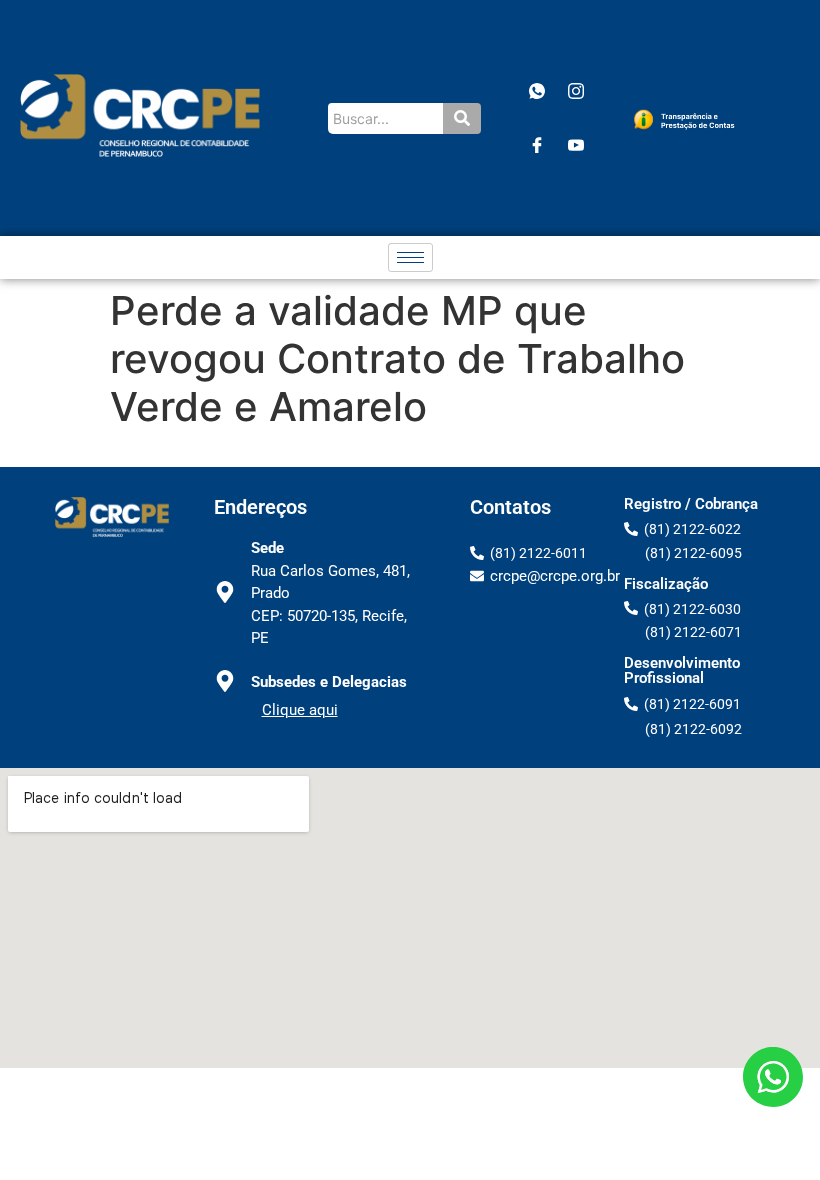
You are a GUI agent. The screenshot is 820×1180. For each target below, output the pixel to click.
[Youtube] (576, 145)
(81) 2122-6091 (692, 704)
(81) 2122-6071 (693, 632)
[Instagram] (576, 91)
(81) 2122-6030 (692, 609)
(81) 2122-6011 (538, 553)
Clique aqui (300, 710)
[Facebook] (537, 145)
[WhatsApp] (537, 91)
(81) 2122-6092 (693, 729)
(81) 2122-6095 (693, 553)
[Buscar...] (462, 118)
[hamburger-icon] (410, 257)
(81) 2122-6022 (692, 529)
